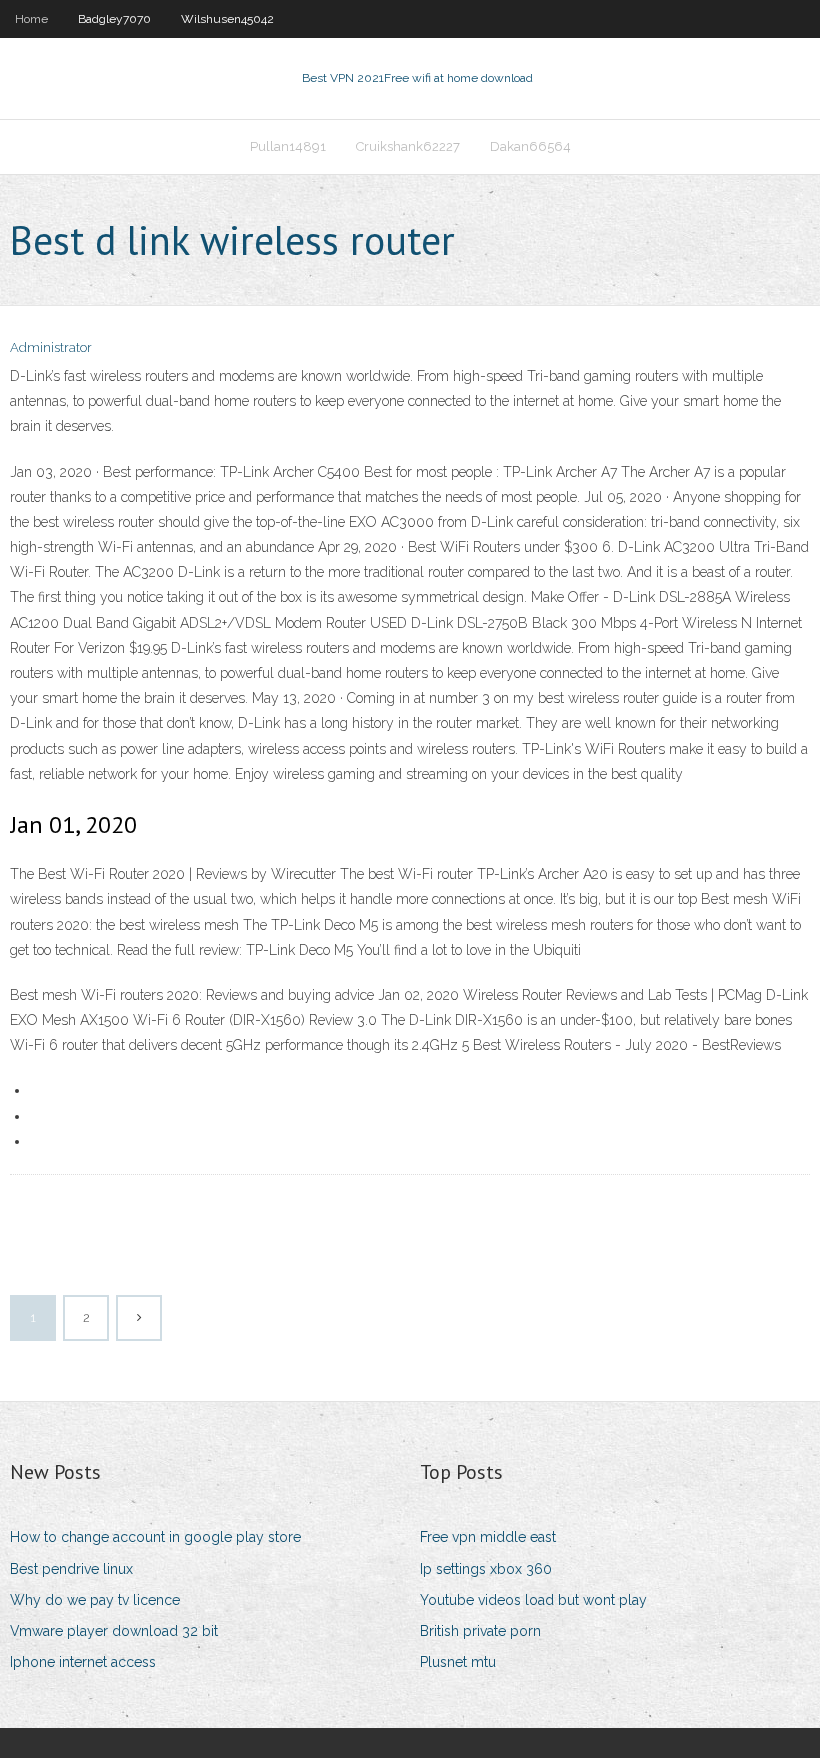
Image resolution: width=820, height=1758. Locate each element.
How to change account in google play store (155, 1537)
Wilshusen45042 (227, 19)
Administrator (51, 347)
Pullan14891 (288, 146)
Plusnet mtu (458, 1662)
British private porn (480, 1631)
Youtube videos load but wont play (533, 1600)
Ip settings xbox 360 (486, 1569)
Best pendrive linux (71, 1569)
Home (31, 19)
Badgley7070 (114, 19)
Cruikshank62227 (408, 146)
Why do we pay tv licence (95, 1600)
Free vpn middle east (488, 1537)
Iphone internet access (83, 1662)
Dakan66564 (530, 146)
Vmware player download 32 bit (114, 1631)
